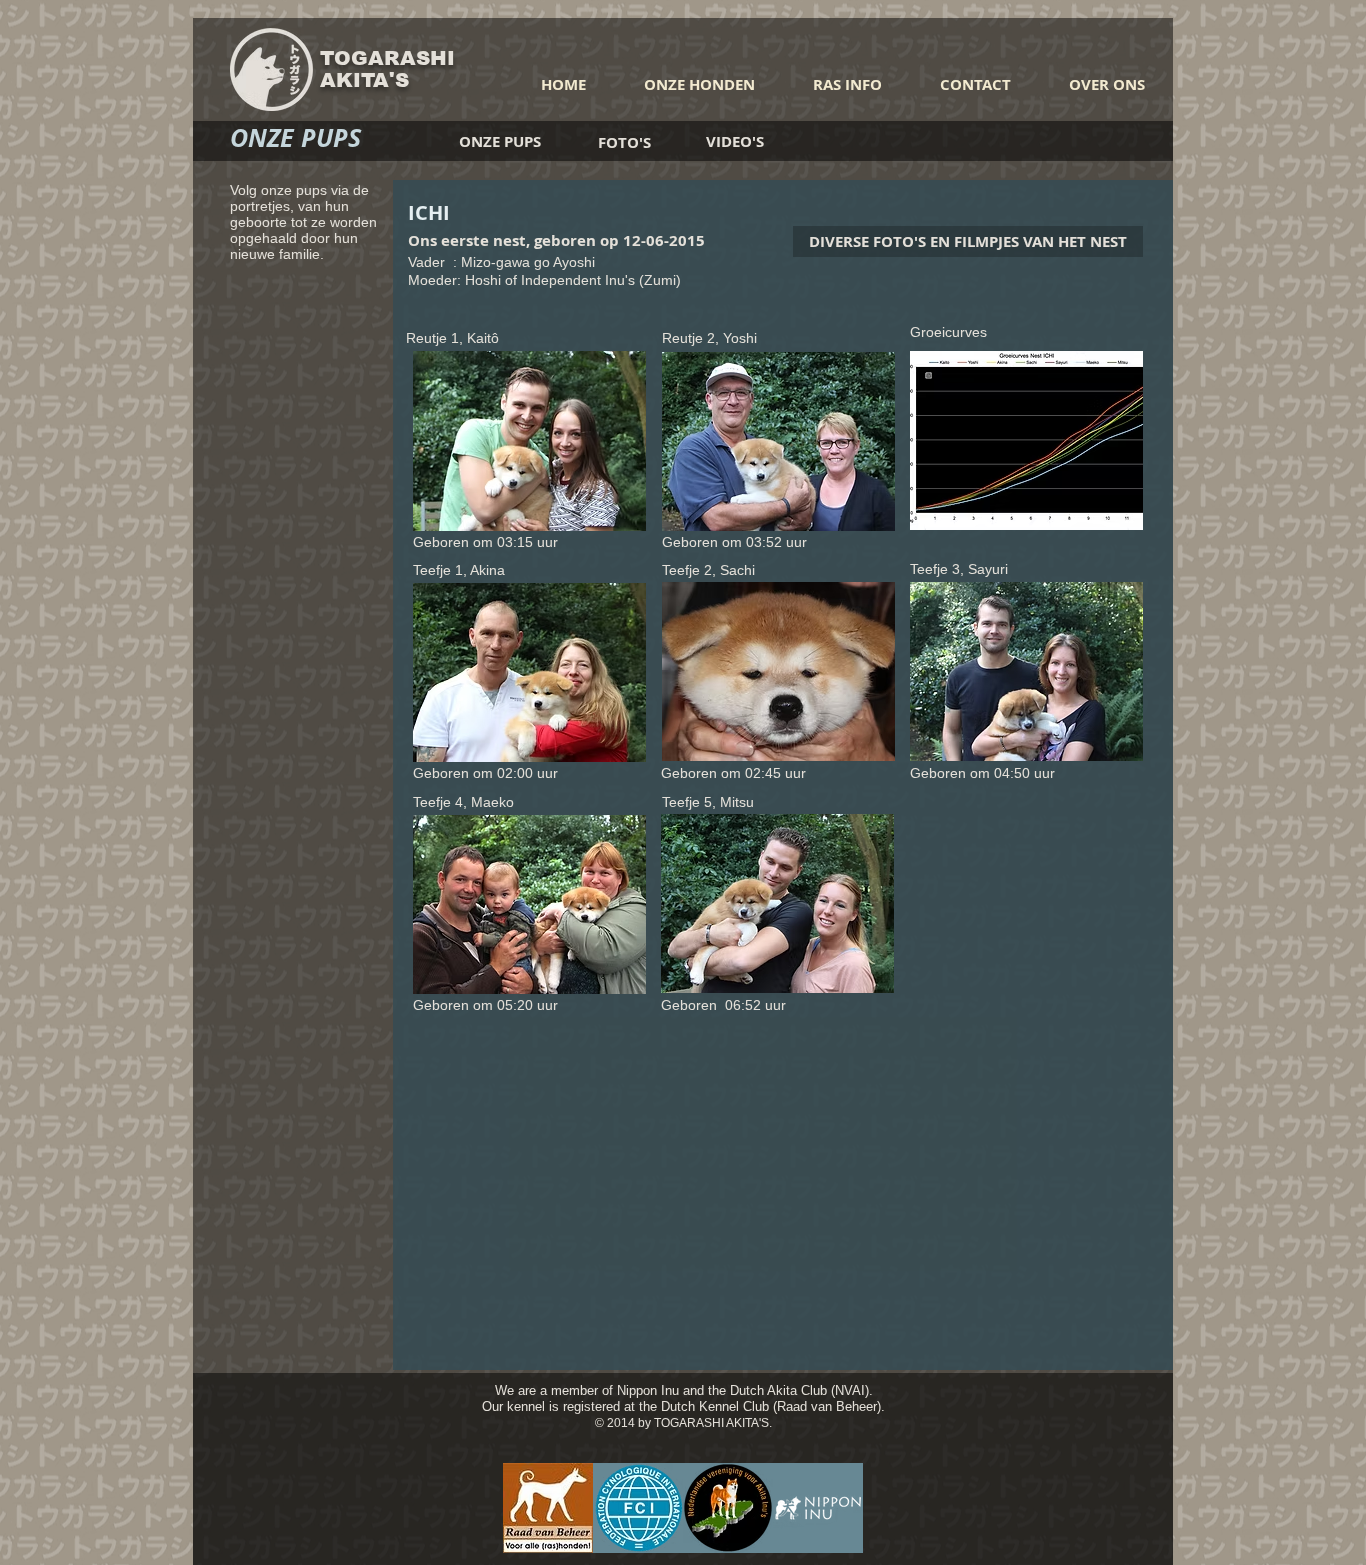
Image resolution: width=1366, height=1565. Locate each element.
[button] (529, 441)
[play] (597, 513)
